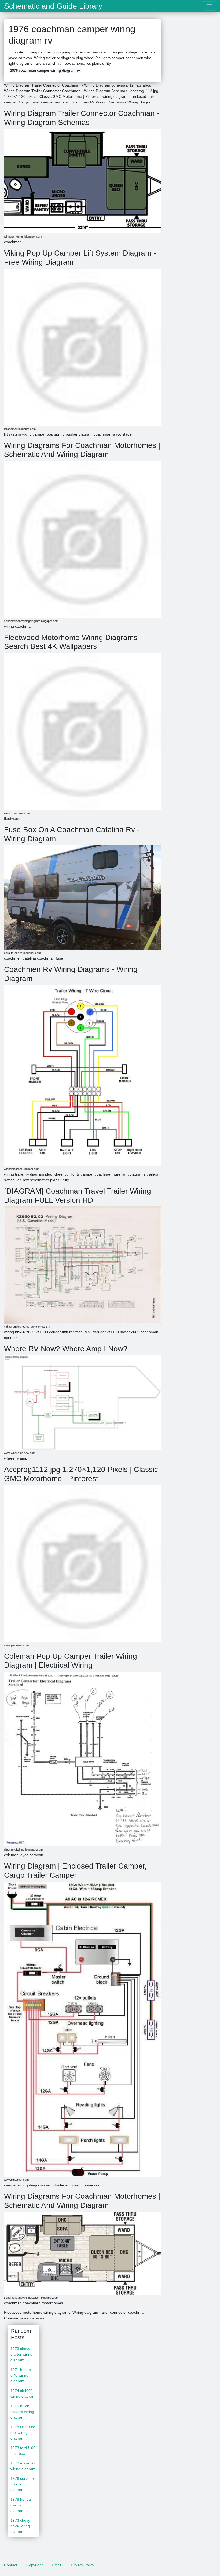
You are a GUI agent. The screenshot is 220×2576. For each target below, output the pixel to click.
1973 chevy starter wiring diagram (21, 2354)
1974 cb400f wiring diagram (23, 2393)
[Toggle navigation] (209, 6)
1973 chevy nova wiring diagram (20, 2526)
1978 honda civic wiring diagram (21, 2505)
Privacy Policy (82, 2565)
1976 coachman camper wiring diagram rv (45, 71)
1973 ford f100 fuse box (23, 2451)
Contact (11, 2565)
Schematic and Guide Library (53, 6)
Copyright (34, 2565)
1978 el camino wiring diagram (23, 2466)
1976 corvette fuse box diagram (22, 2484)
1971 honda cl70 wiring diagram (21, 2375)
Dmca (57, 2565)
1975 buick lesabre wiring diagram (22, 2412)
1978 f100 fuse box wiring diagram (23, 2433)
